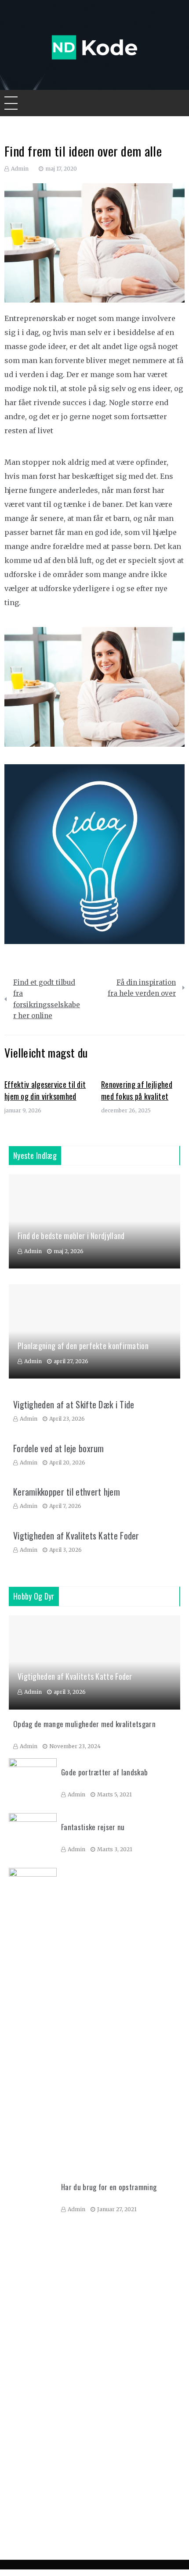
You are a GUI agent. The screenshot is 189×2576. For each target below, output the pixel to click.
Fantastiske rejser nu (93, 1827)
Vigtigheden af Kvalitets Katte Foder (76, 1536)
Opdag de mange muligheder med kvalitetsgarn (84, 1724)
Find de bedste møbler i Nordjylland (71, 1236)
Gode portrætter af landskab (104, 1772)
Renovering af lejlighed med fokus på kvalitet (137, 1090)
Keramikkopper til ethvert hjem (67, 1492)
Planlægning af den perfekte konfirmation (83, 1346)
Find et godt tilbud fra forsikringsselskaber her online (47, 999)
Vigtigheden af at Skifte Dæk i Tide (74, 1404)
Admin (20, 169)
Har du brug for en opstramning (109, 2187)
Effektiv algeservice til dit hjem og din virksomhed (45, 1090)
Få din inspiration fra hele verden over (142, 988)
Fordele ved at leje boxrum (59, 1448)
